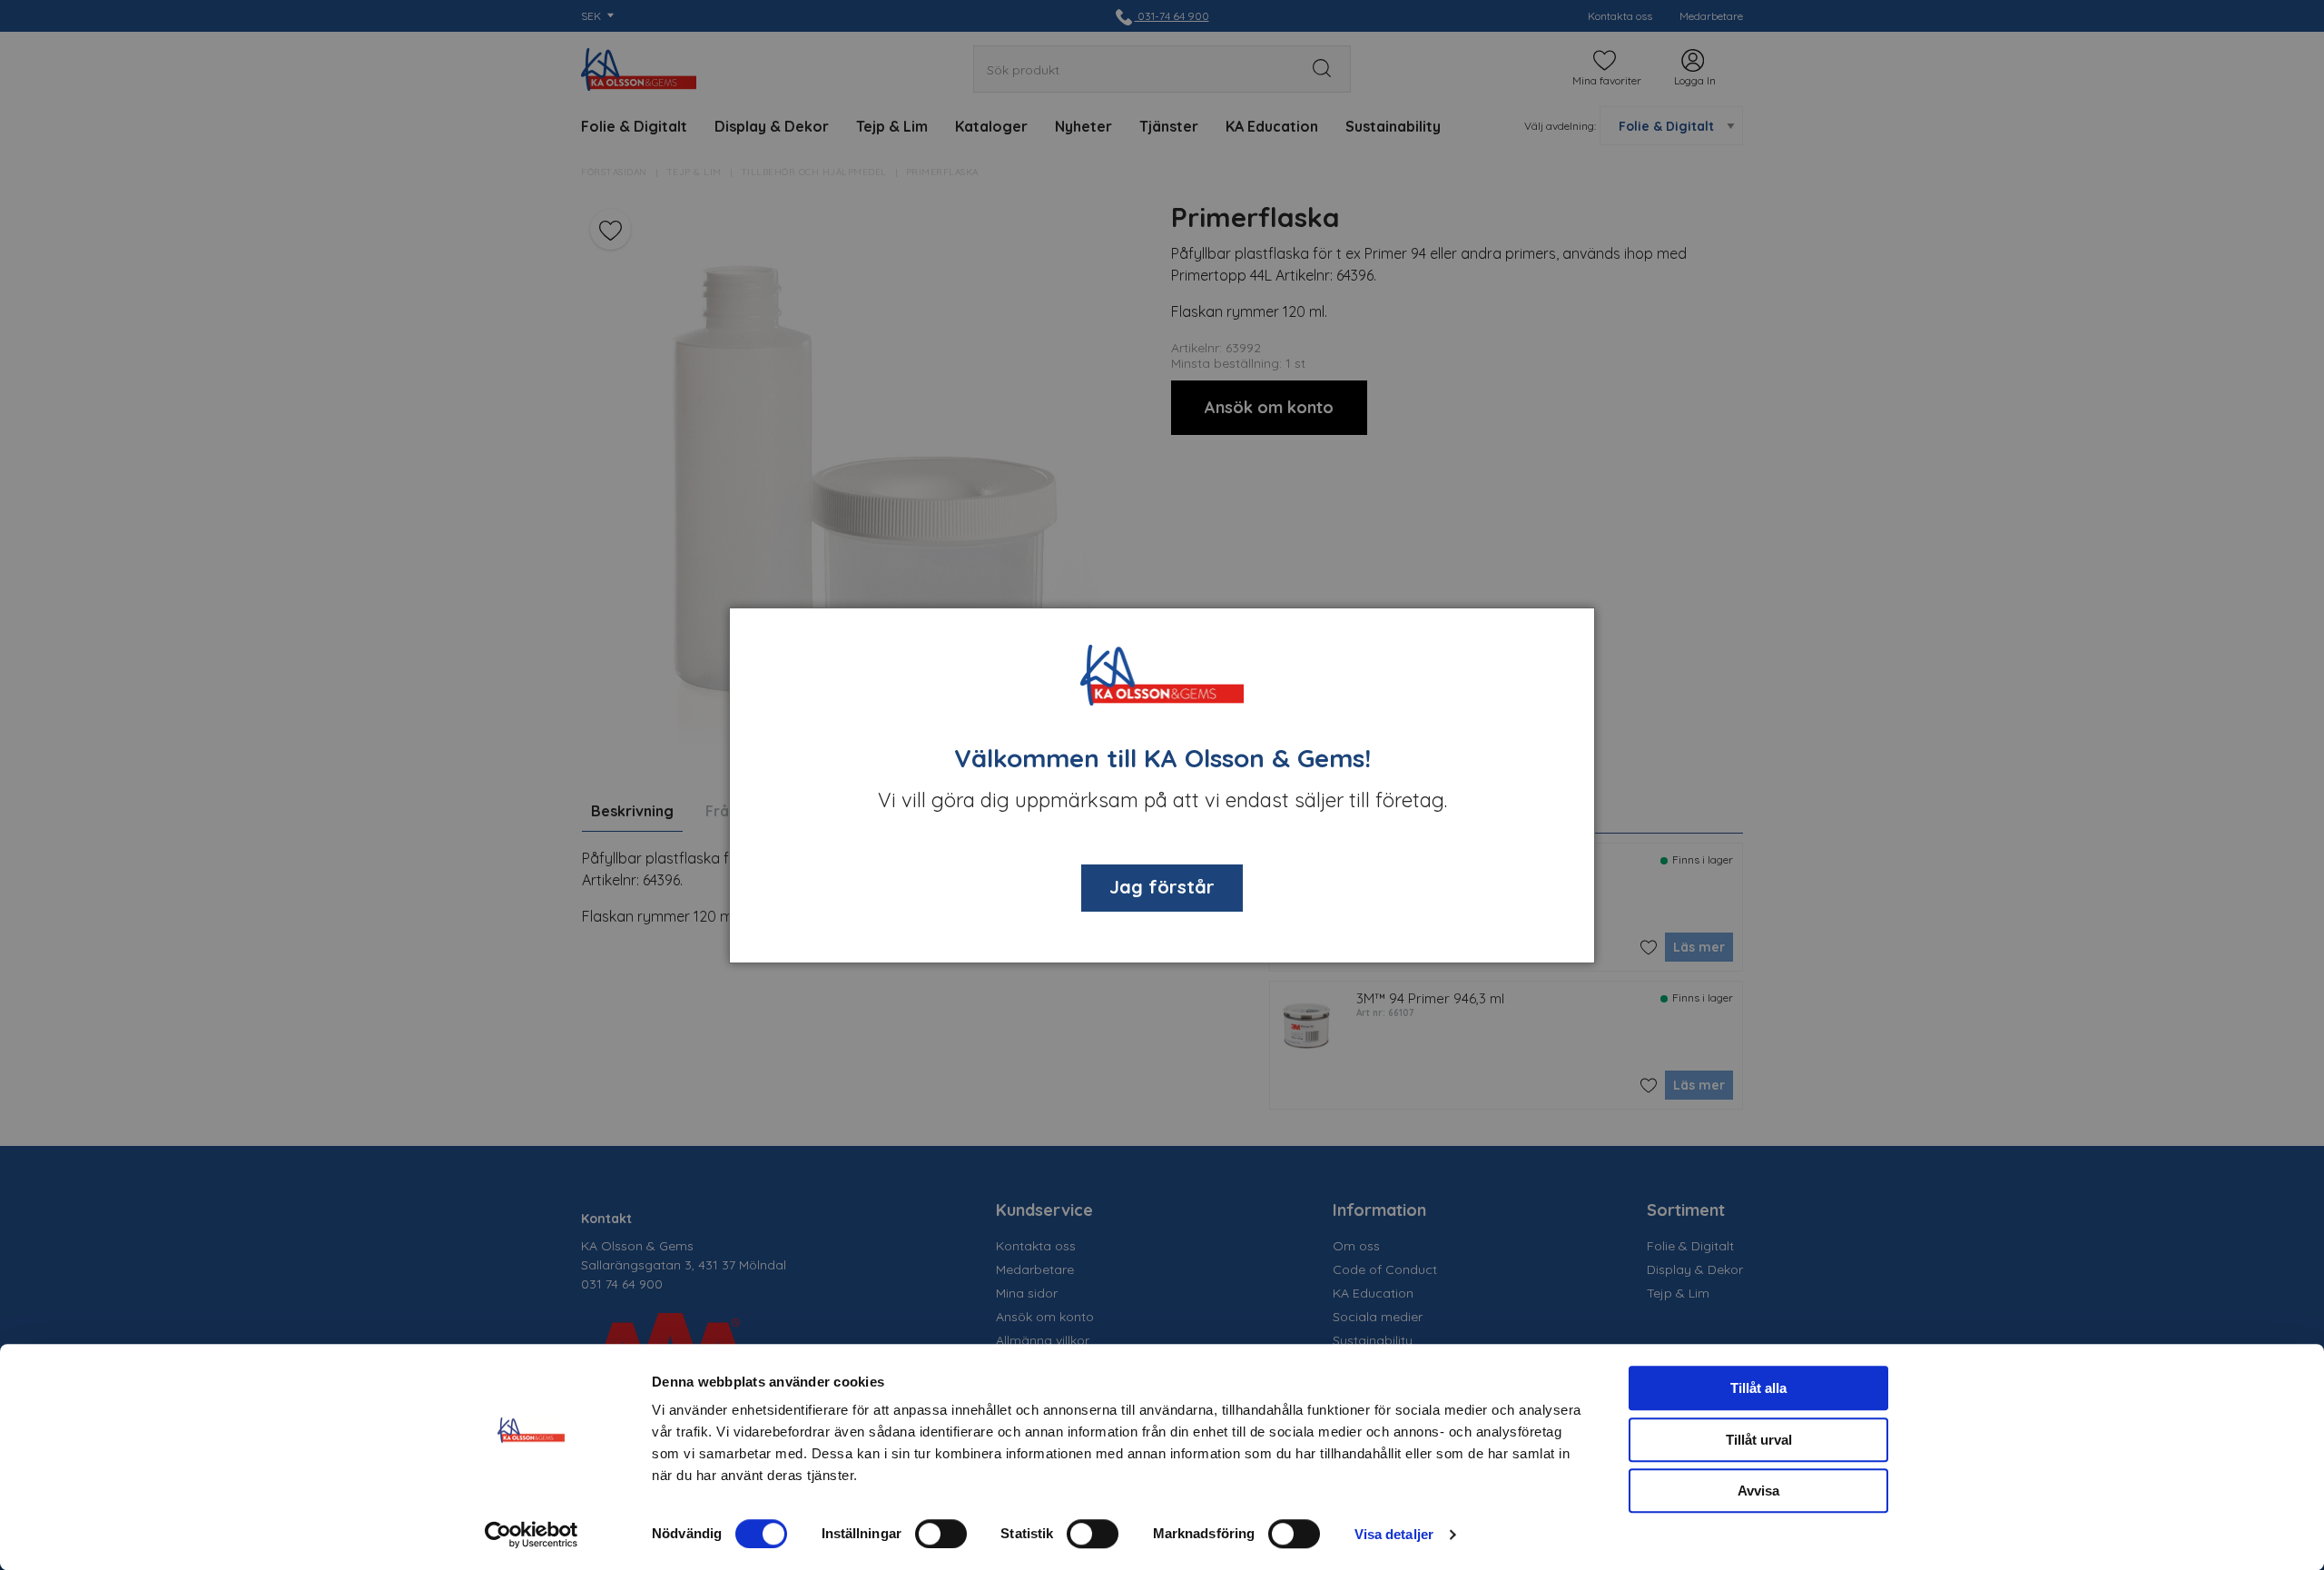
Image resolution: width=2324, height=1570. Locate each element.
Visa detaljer (1394, 1534)
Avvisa (1758, 1491)
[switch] (941, 1534)
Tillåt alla (1758, 1388)
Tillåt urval (1759, 1440)
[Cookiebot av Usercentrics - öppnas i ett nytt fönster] (532, 1535)
